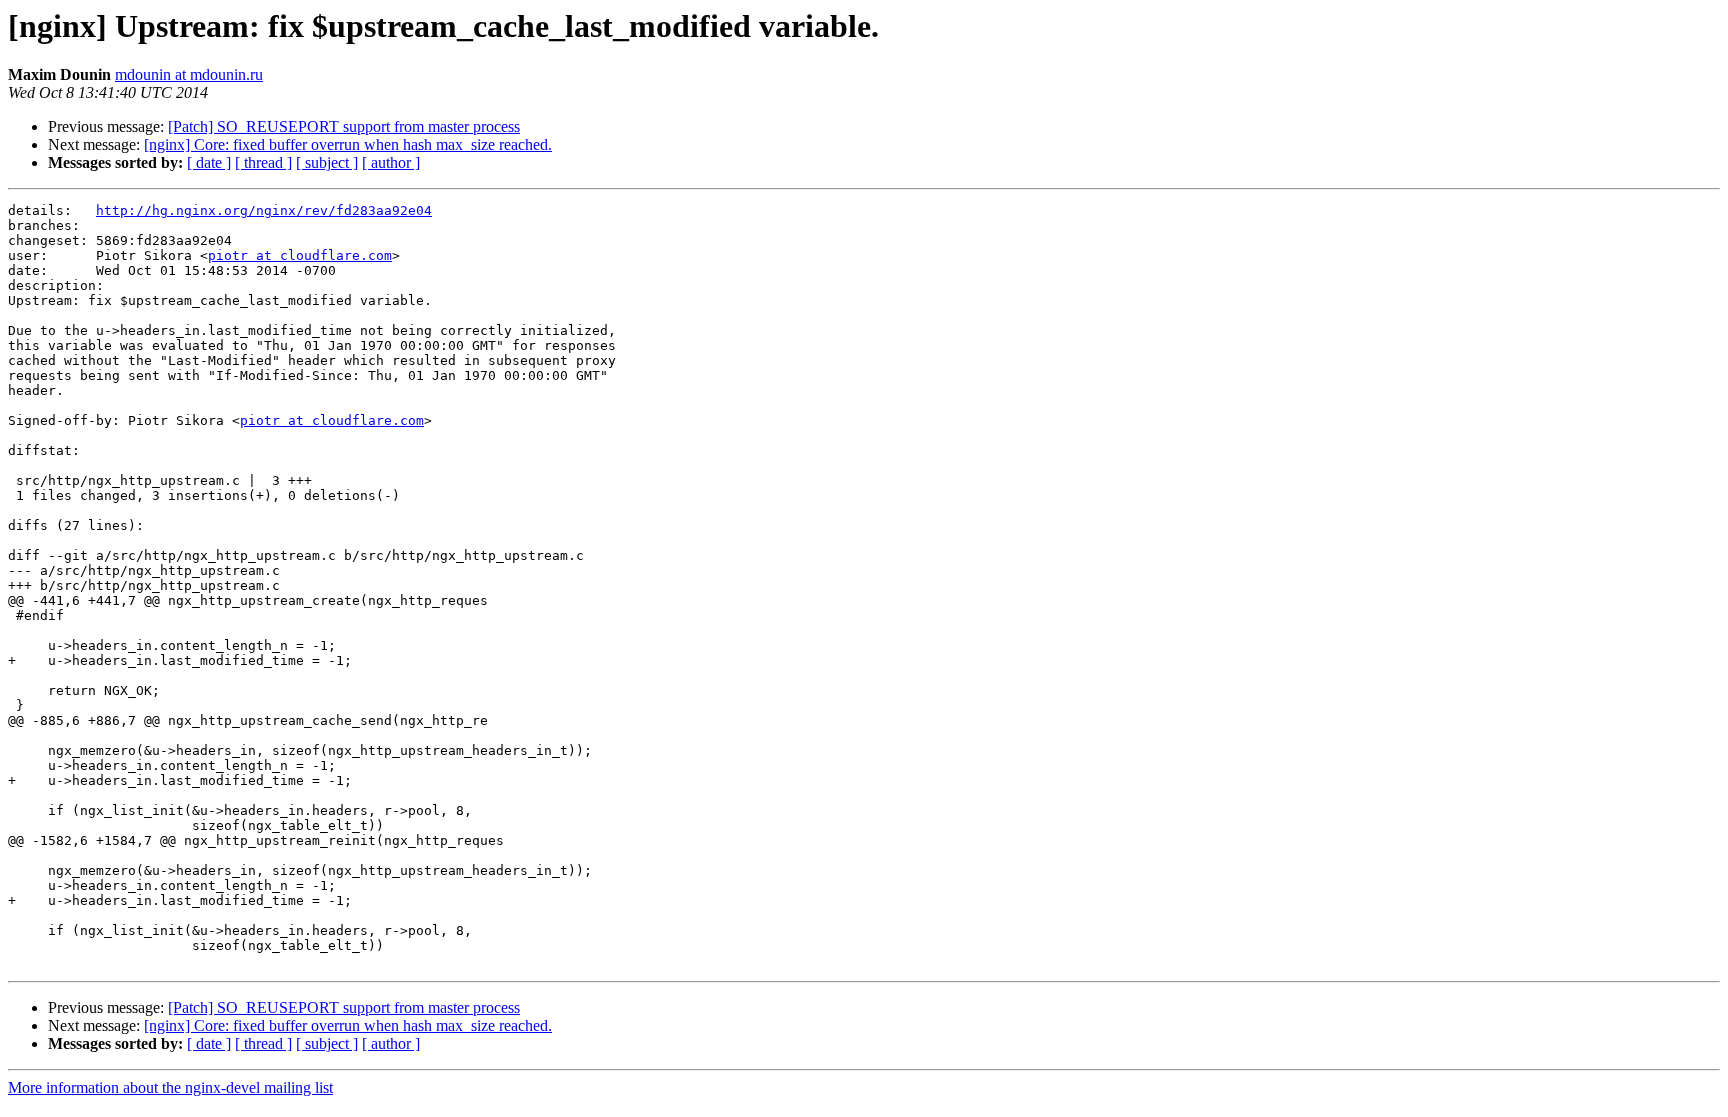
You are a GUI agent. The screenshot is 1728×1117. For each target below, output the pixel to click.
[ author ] (391, 162)
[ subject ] (327, 162)
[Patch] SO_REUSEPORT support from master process (344, 126)
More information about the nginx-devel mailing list (170, 1087)
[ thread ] (263, 162)
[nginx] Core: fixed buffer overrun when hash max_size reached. (348, 144)
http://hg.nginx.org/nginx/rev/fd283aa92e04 (264, 210)
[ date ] (209, 162)
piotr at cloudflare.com (300, 255)
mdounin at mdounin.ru (189, 74)
